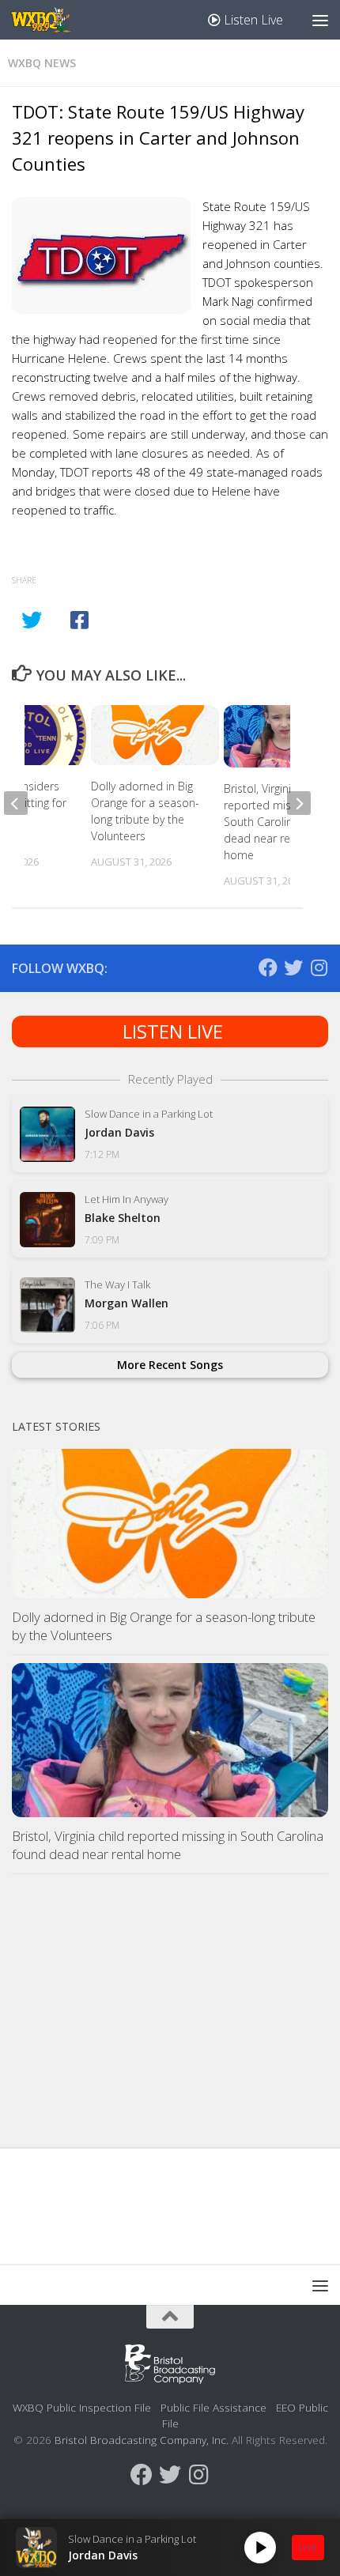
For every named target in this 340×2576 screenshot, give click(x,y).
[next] (299, 803)
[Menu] (320, 20)
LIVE (308, 2547)
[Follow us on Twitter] (293, 967)
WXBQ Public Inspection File (82, 2407)
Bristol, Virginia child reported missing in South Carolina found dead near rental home (278, 822)
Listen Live (252, 20)
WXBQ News (42, 63)
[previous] (16, 803)
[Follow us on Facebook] (268, 967)
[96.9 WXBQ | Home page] (51, 20)
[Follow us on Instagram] (319, 967)
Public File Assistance (213, 2407)
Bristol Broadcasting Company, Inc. (142, 2440)
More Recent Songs (170, 1365)
